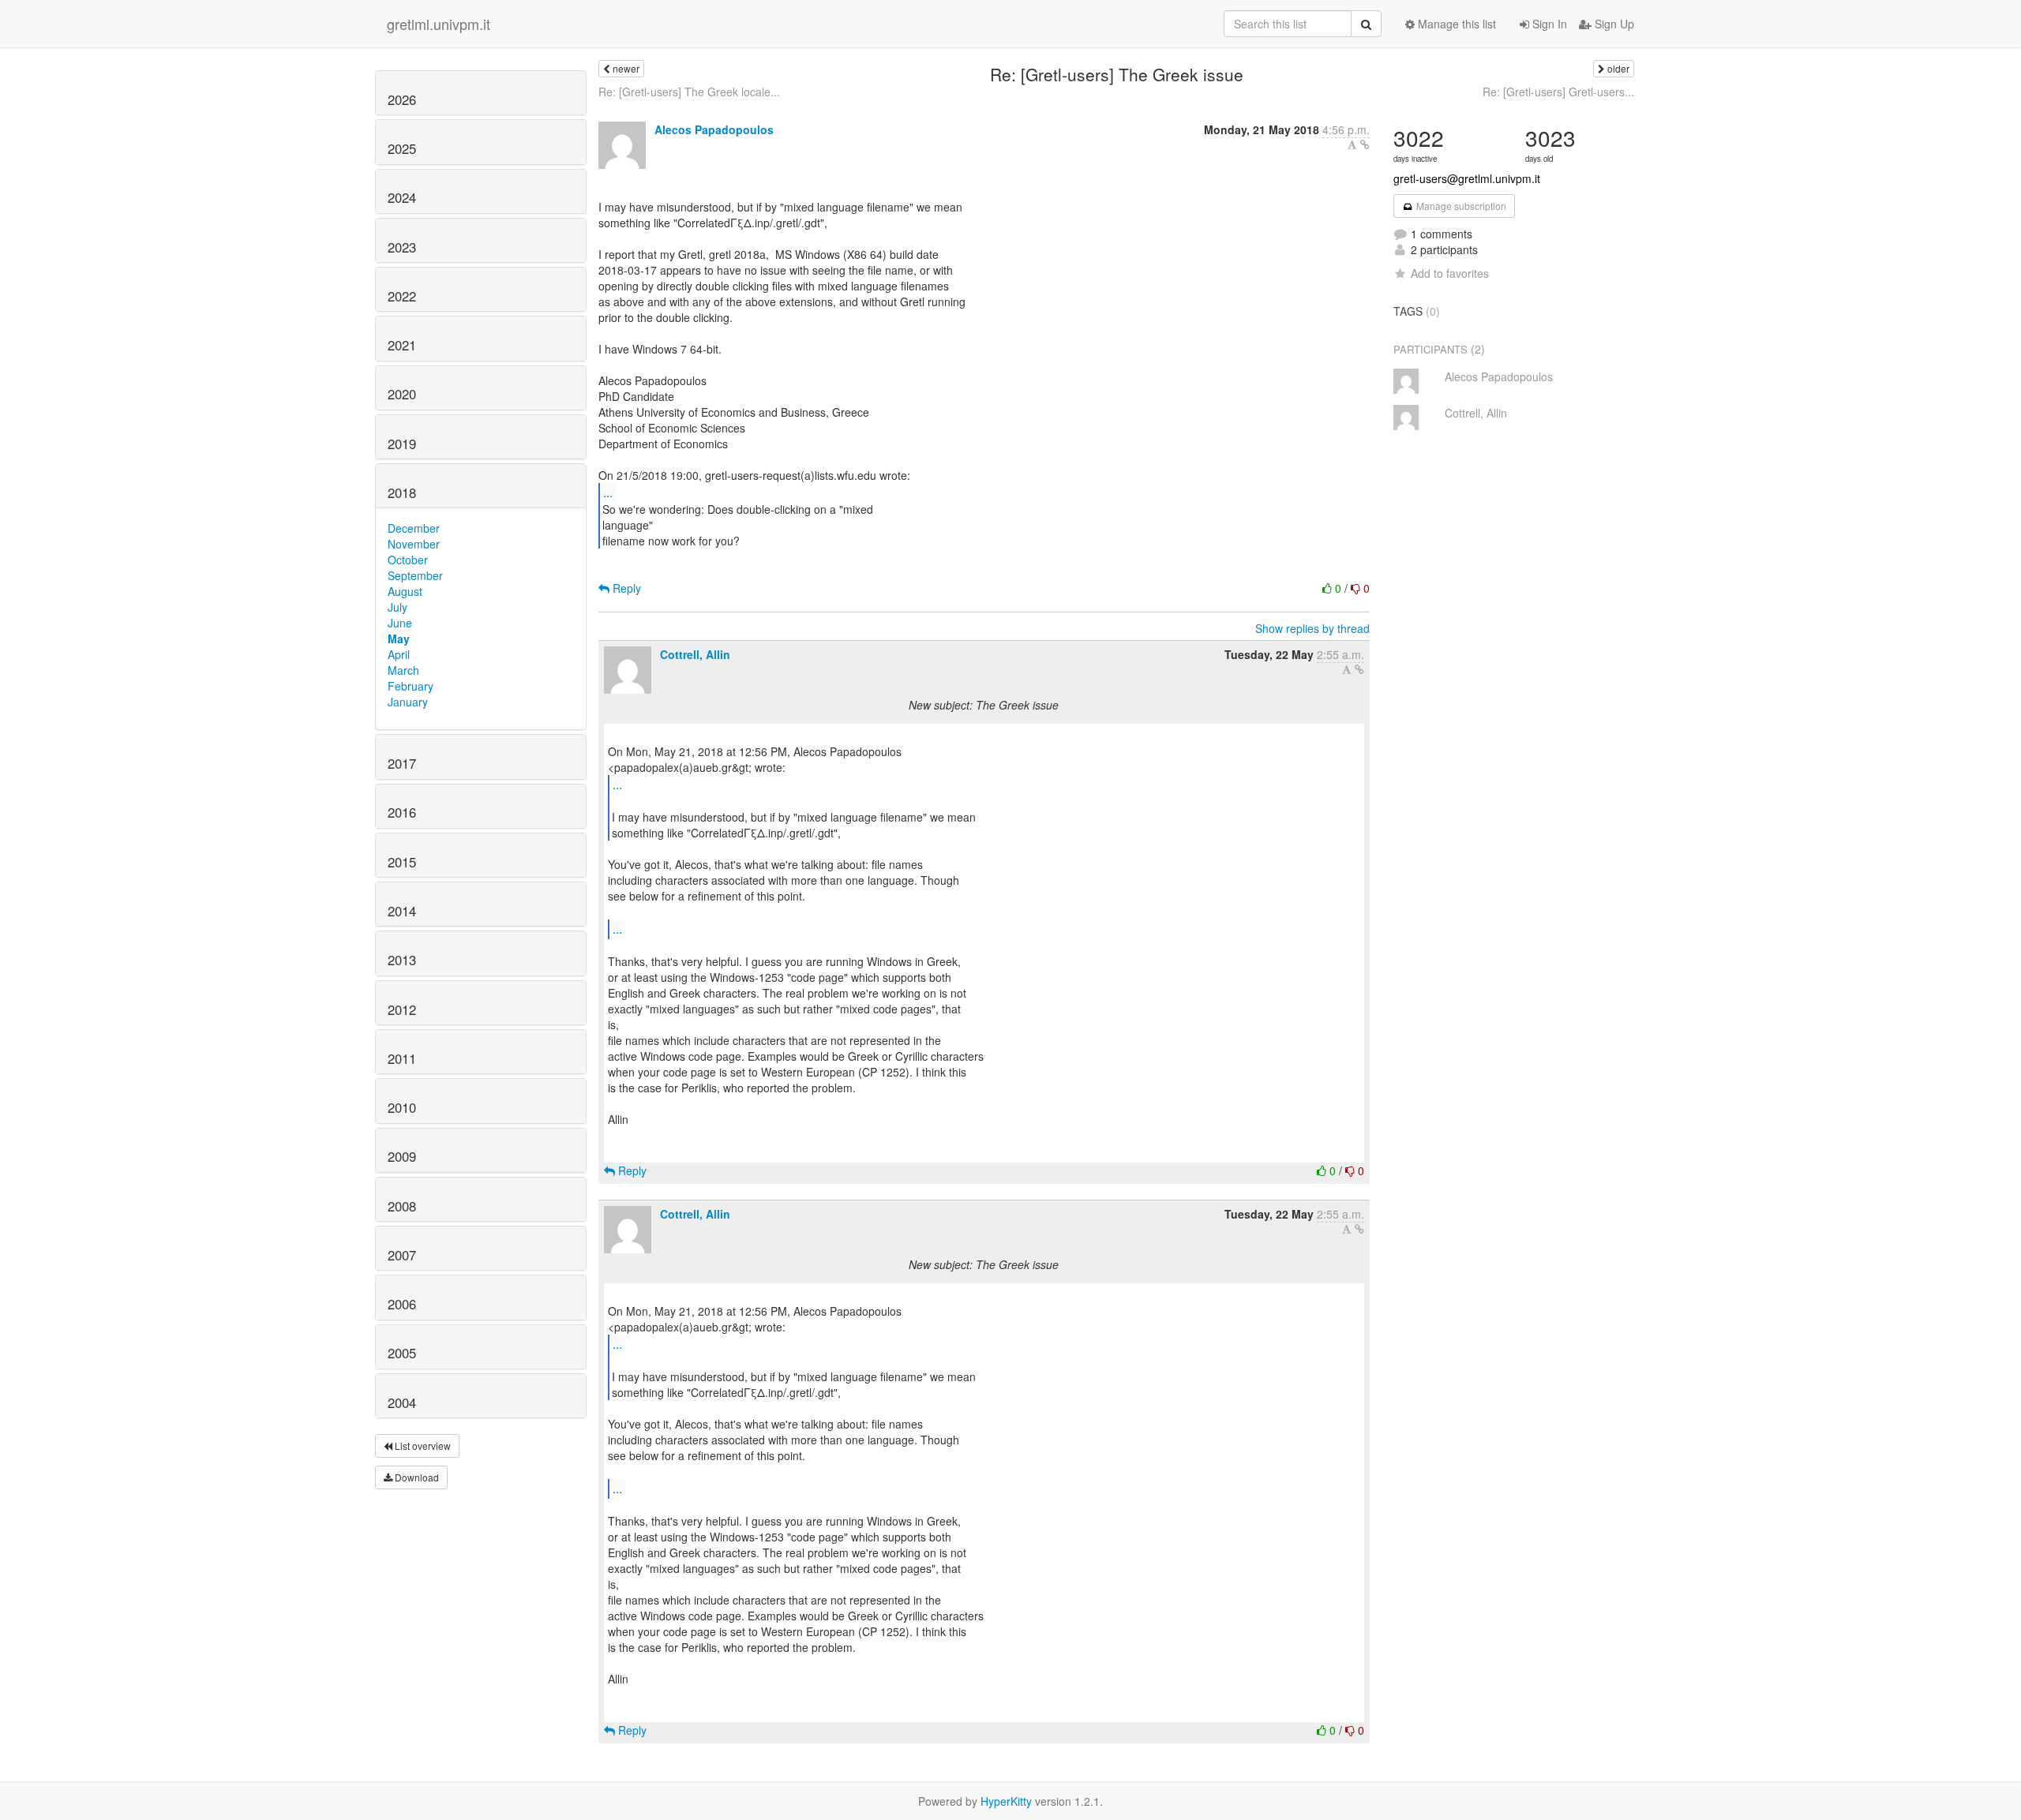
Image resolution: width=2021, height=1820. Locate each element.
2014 (402, 911)
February (411, 686)
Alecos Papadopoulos (714, 129)
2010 (402, 1107)
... (608, 492)
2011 (402, 1058)
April (399, 654)
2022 (402, 296)
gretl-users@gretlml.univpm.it (1467, 178)
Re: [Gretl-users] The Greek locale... (689, 92)
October (408, 560)
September (415, 575)
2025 (402, 148)
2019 (402, 444)
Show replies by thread (1312, 628)
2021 (402, 345)
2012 (402, 1009)
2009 (402, 1156)
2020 (402, 394)
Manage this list (1455, 24)
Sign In (1548, 24)
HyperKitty (1006, 1801)
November (414, 544)
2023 (402, 247)
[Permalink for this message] (1365, 144)
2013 (402, 960)
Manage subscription (1460, 206)
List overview (422, 1446)
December (414, 528)
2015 (402, 862)
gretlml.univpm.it (439, 24)
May (399, 638)
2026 (402, 99)
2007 (402, 1255)
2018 (402, 492)
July (397, 607)
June (400, 623)
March (403, 670)
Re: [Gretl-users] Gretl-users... (1558, 92)
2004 (402, 1402)
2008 (402, 1206)
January (408, 702)
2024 (402, 197)
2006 (402, 1304)
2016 (402, 812)
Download (416, 1477)
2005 (402, 1353)
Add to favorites (1450, 273)
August (405, 591)
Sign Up (1613, 24)
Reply (625, 588)
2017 (402, 763)
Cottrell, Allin (695, 654)
